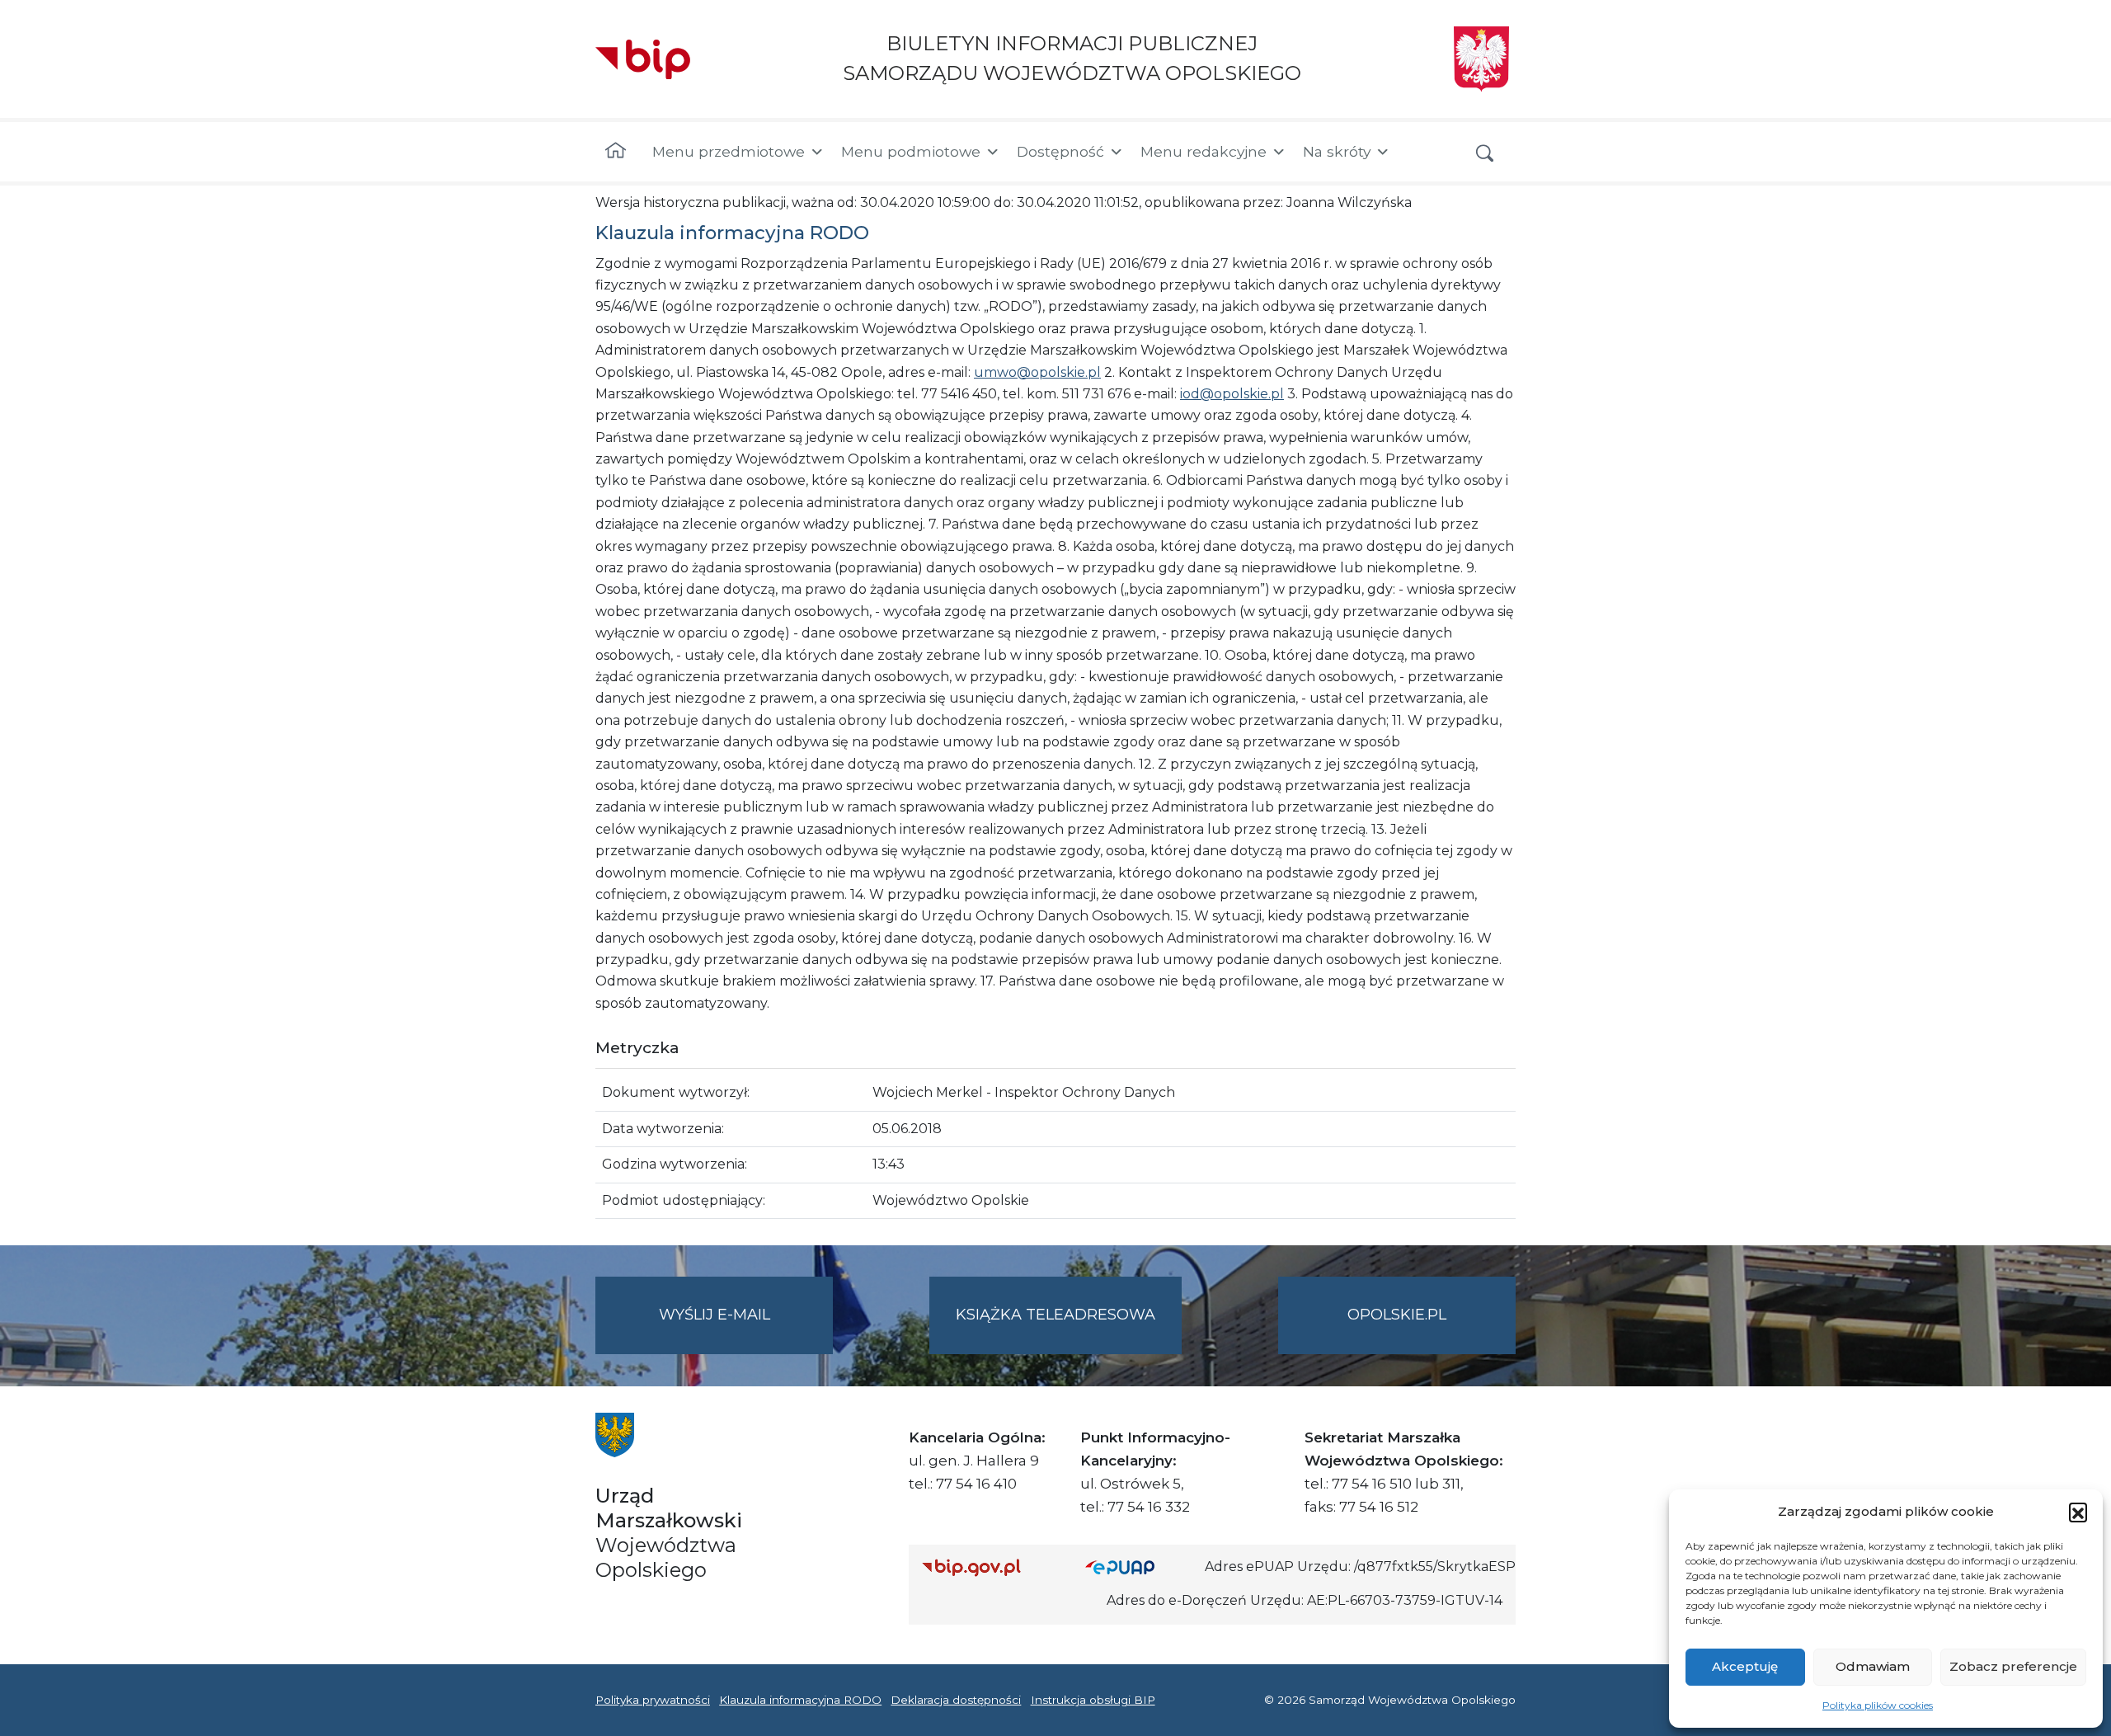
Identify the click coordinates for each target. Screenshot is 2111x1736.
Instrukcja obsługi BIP (1093, 1700)
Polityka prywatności (653, 1700)
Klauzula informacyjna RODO (800, 1700)
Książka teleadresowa (1055, 1315)
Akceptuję (1745, 1666)
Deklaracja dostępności (956, 1700)
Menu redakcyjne (1204, 151)
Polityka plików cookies (1878, 1705)
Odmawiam (1873, 1666)
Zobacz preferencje (2013, 1666)
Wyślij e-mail (746, 1329)
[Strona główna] (616, 152)
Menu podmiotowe (911, 151)
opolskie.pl (1397, 1315)
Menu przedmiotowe (729, 151)
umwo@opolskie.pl (1037, 372)
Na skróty (1337, 151)
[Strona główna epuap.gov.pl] (1139, 1567)
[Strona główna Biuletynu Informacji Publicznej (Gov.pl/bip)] (990, 1567)
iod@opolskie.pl (1232, 394)
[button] (2078, 1512)
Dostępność (1060, 151)
